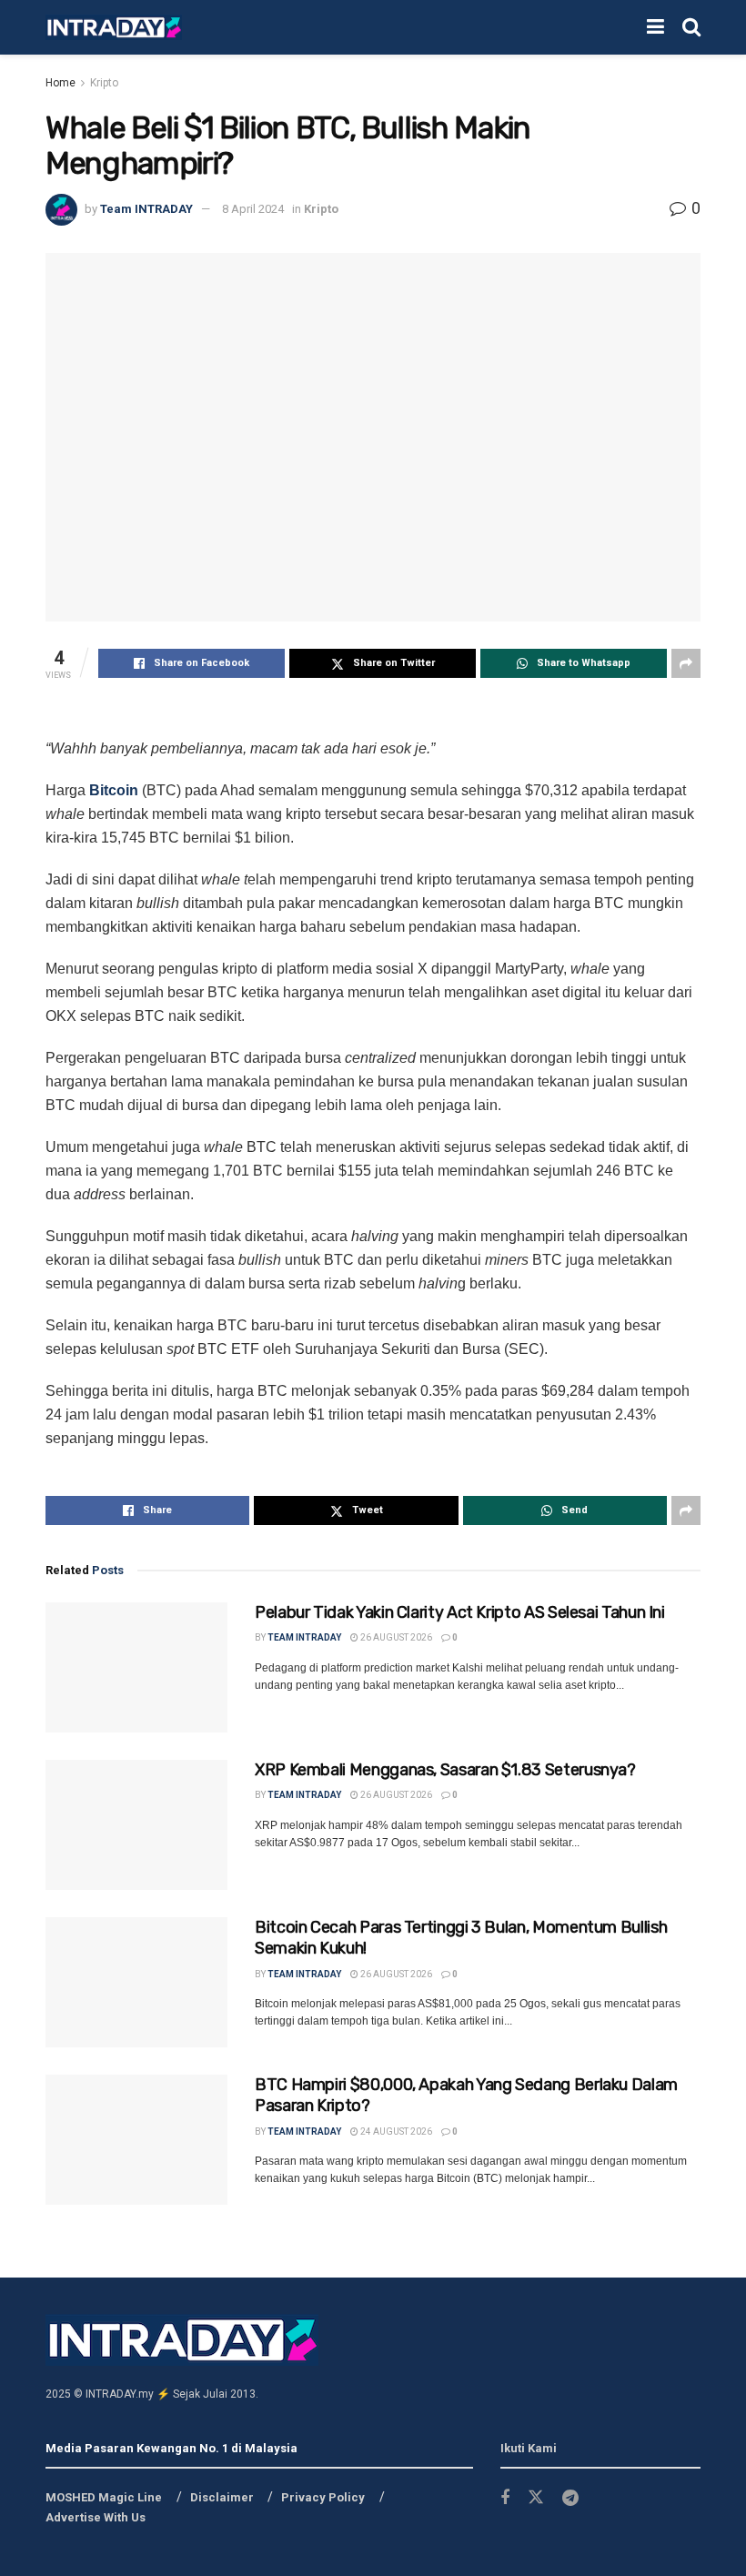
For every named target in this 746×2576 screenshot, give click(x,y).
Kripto (104, 83)
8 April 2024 (253, 209)
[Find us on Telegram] (570, 2498)
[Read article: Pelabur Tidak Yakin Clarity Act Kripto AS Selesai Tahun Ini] (136, 1667)
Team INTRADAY (146, 209)
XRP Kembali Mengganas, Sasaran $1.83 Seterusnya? (445, 1770)
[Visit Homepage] (114, 28)
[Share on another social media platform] (686, 663)
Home (60, 83)
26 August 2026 (395, 1637)
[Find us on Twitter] (536, 2498)
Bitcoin (114, 790)
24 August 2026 (395, 2132)
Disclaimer (222, 2497)
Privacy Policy (323, 2497)
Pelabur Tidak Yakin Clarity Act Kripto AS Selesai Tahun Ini (460, 1612)
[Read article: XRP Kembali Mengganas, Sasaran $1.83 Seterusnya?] (136, 1825)
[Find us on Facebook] (505, 2498)
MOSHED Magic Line (104, 2497)
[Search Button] (691, 27)
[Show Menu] (655, 27)
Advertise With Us (96, 2517)
